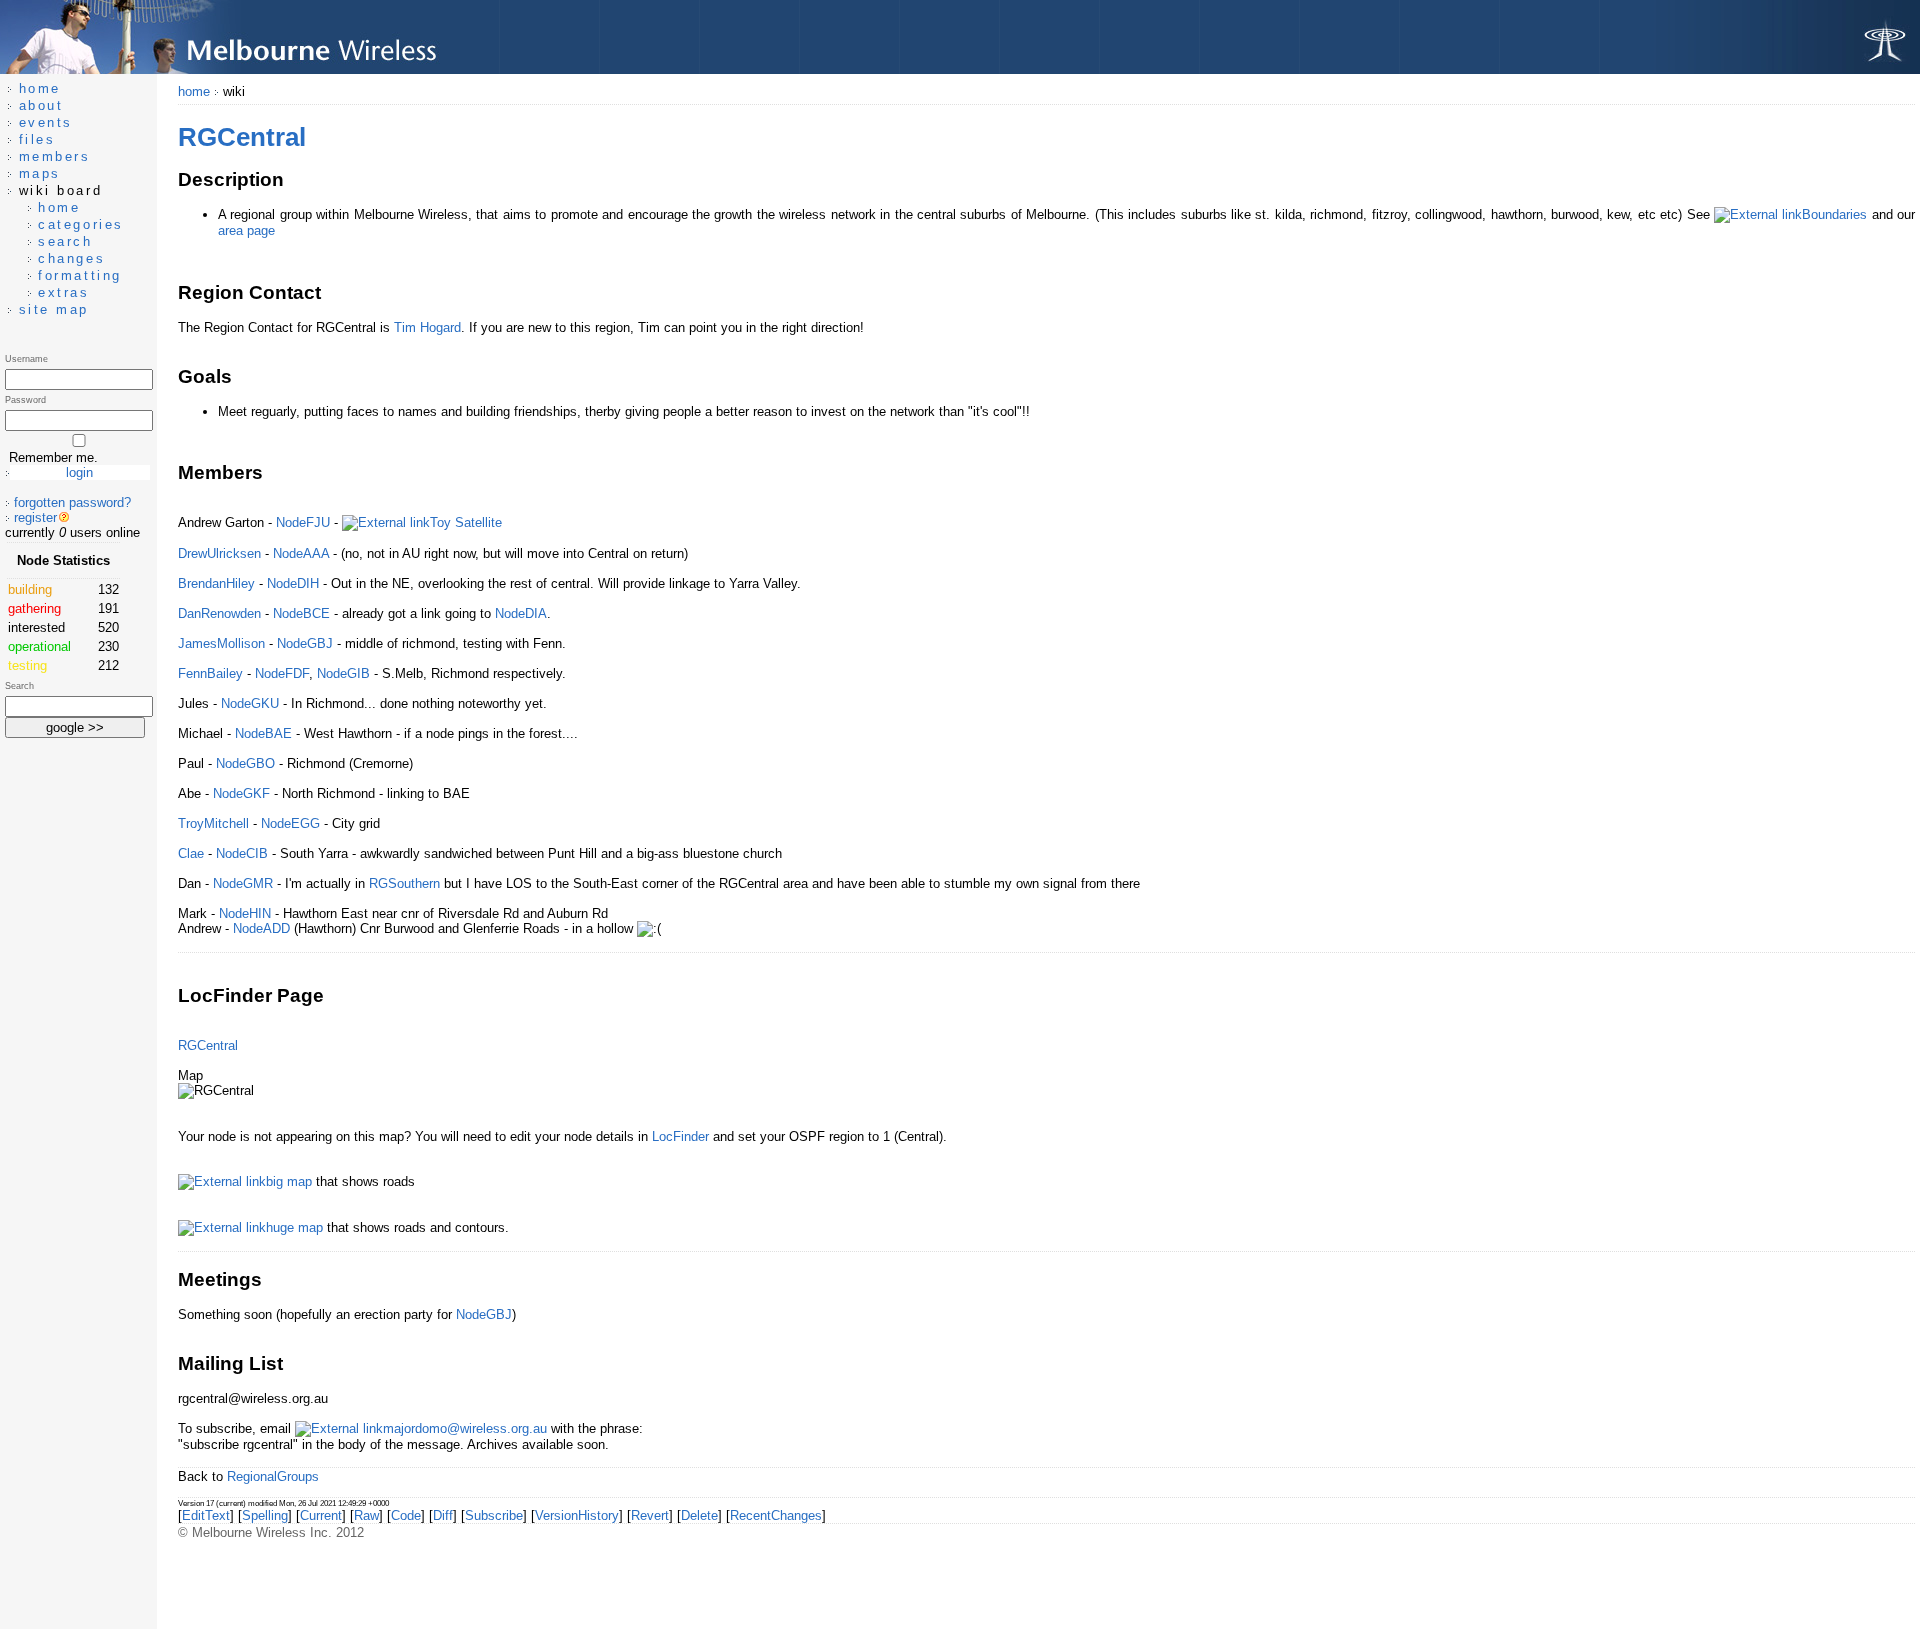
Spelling (265, 1515)
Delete (699, 1515)
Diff (443, 1515)
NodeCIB (242, 853)
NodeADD (261, 928)
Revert (650, 1515)
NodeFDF (282, 673)
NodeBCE (301, 613)
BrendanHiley (216, 583)
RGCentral (208, 1045)
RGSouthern (404, 883)
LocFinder (680, 1136)
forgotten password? (72, 502)
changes (71, 258)
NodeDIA (521, 613)
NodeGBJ (305, 643)
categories (81, 224)
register (35, 517)
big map (289, 1181)
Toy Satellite (466, 522)
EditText (206, 1515)
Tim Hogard (427, 327)
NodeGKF (241, 793)
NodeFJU (303, 522)
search (65, 241)
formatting (80, 275)
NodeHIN (245, 913)
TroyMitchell (213, 823)
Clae (191, 853)
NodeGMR (243, 883)
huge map (294, 1227)
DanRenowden (219, 613)
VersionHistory (577, 1515)
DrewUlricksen (219, 553)
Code (406, 1515)
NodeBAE (263, 733)
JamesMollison (221, 643)
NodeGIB (343, 673)
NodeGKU (250, 703)
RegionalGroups (273, 1476)
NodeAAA (301, 553)
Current (321, 1515)
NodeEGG (290, 823)
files (37, 139)
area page (246, 230)
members (55, 156)
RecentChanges (776, 1515)
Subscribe (494, 1515)
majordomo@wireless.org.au (465, 1428)
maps (40, 173)
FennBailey (210, 673)
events (46, 122)
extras (63, 292)
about (41, 105)
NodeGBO (245, 763)
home (194, 91)
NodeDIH (293, 583)
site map (54, 309)
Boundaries (1834, 214)
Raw (366, 1515)
